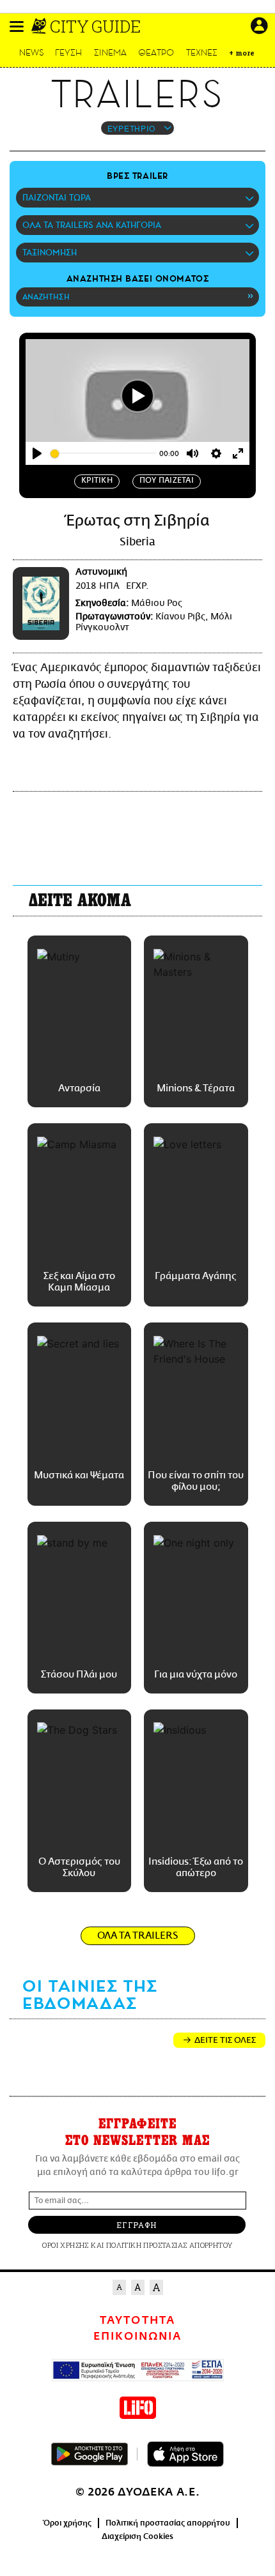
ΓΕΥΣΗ (68, 53)
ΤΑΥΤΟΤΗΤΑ (137, 2321)
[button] (17, 27)
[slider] (103, 454)
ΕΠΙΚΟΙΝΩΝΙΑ (137, 2337)
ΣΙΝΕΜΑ (110, 53)
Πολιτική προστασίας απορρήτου (168, 2523)
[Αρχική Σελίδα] (40, 26)
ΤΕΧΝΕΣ (202, 53)
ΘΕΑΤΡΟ (156, 53)
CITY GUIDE (95, 26)
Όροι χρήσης (67, 2523)
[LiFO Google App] (90, 2454)
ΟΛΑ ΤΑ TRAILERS (138, 1936)
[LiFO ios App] (185, 2454)
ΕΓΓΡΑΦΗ (137, 2225)
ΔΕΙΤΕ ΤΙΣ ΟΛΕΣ (225, 2040)
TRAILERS (137, 95)
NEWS (32, 53)
